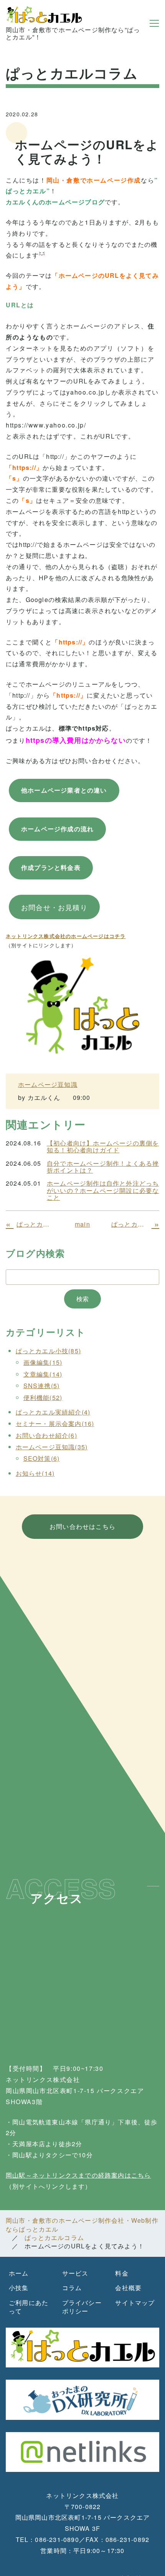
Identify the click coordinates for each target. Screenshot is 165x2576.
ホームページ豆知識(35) (52, 1447)
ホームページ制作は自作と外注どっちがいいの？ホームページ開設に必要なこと (103, 1190)
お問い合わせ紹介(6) (46, 1435)
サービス (75, 2273)
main (82, 1224)
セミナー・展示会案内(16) (55, 1423)
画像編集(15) (43, 1362)
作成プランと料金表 (51, 867)
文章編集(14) (43, 1374)
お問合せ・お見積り (54, 907)
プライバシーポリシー (82, 2307)
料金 (122, 2273)
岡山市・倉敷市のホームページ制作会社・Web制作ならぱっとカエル (82, 2224)
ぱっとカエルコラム (54, 2238)
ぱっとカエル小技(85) (48, 1351)
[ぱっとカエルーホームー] (82, 1005)
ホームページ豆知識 (48, 1084)
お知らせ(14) (35, 1473)
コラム (72, 2288)
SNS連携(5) (42, 1386)
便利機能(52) (43, 1397)
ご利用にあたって (29, 2307)
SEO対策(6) (42, 1458)
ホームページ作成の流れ (57, 829)
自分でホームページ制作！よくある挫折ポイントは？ (103, 1167)
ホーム (19, 2273)
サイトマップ (135, 2303)
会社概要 (128, 2288)
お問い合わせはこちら (82, 1526)
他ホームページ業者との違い (64, 790)
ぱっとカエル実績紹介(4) (53, 1412)
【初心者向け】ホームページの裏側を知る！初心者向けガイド (103, 1147)
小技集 (19, 2288)
